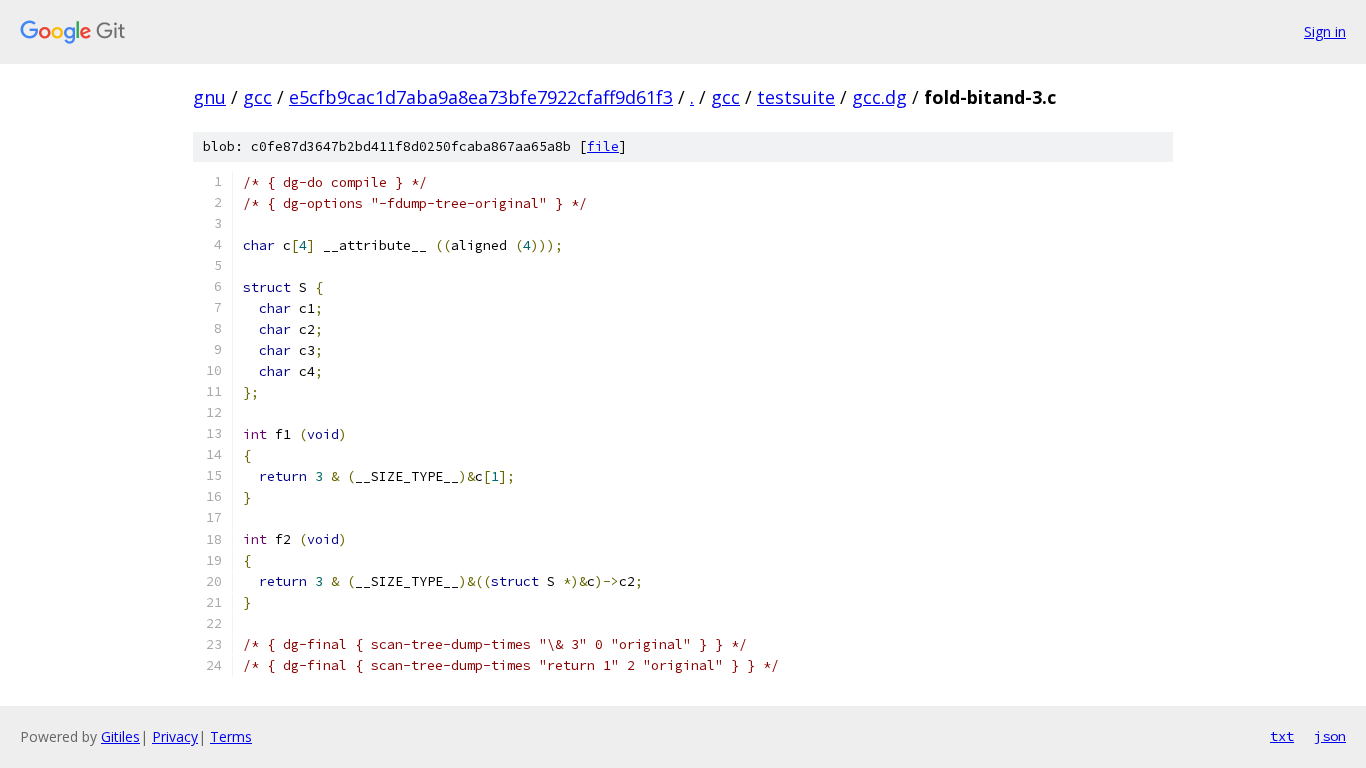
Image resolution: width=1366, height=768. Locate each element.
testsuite (796, 97)
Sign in (1325, 31)
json (1330, 736)
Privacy (175, 736)
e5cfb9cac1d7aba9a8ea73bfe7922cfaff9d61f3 (481, 97)
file (603, 146)
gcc (257, 97)
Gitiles (120, 736)
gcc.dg (879, 97)
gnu (209, 97)
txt (1282, 736)
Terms (231, 736)
